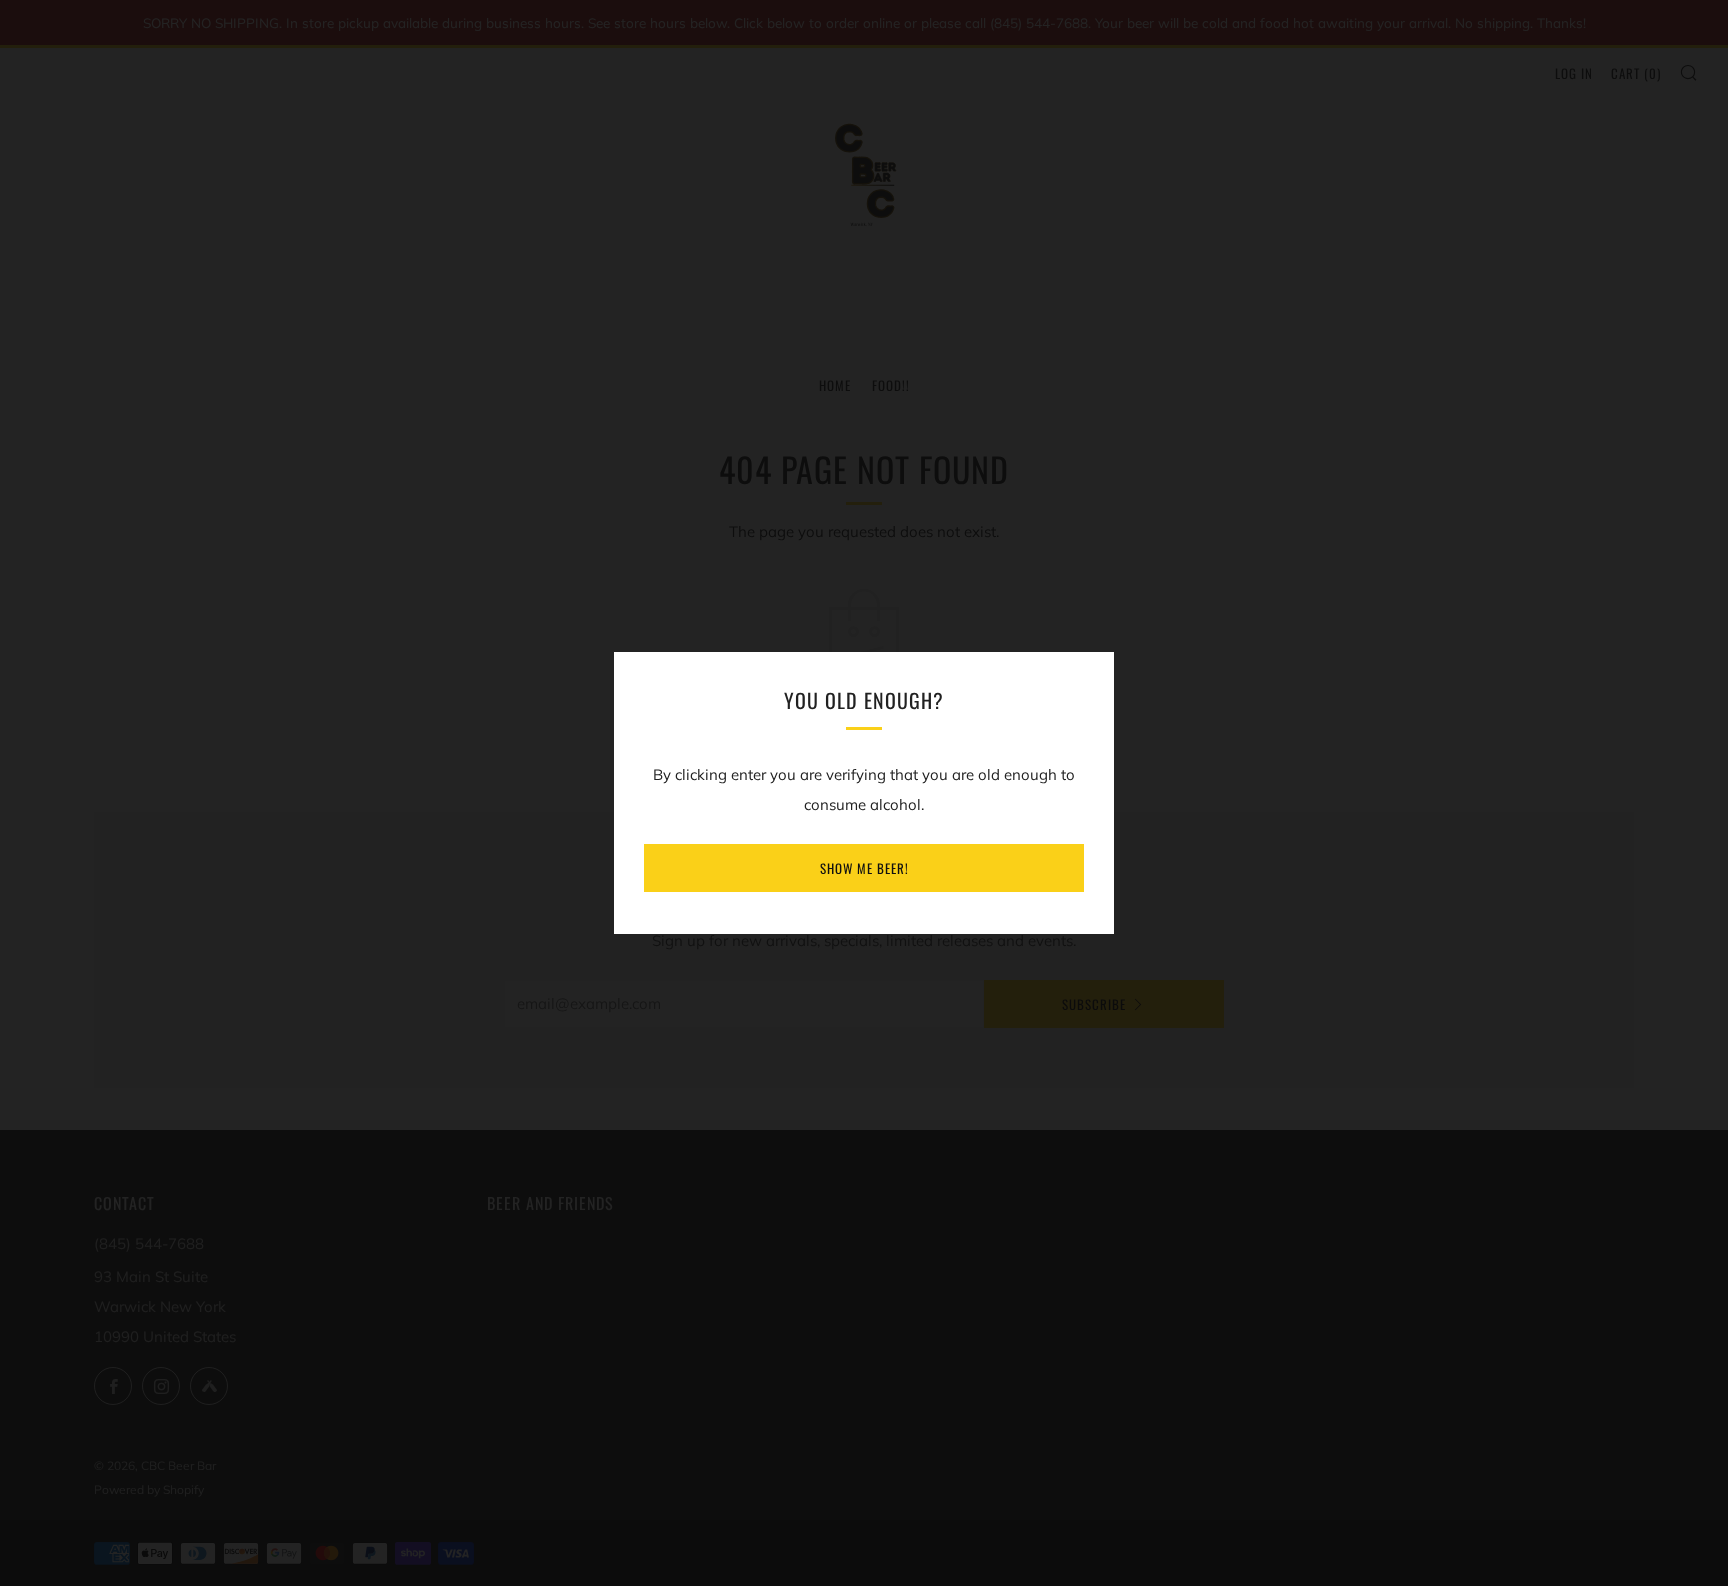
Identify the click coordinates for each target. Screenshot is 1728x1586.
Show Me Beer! (864, 868)
